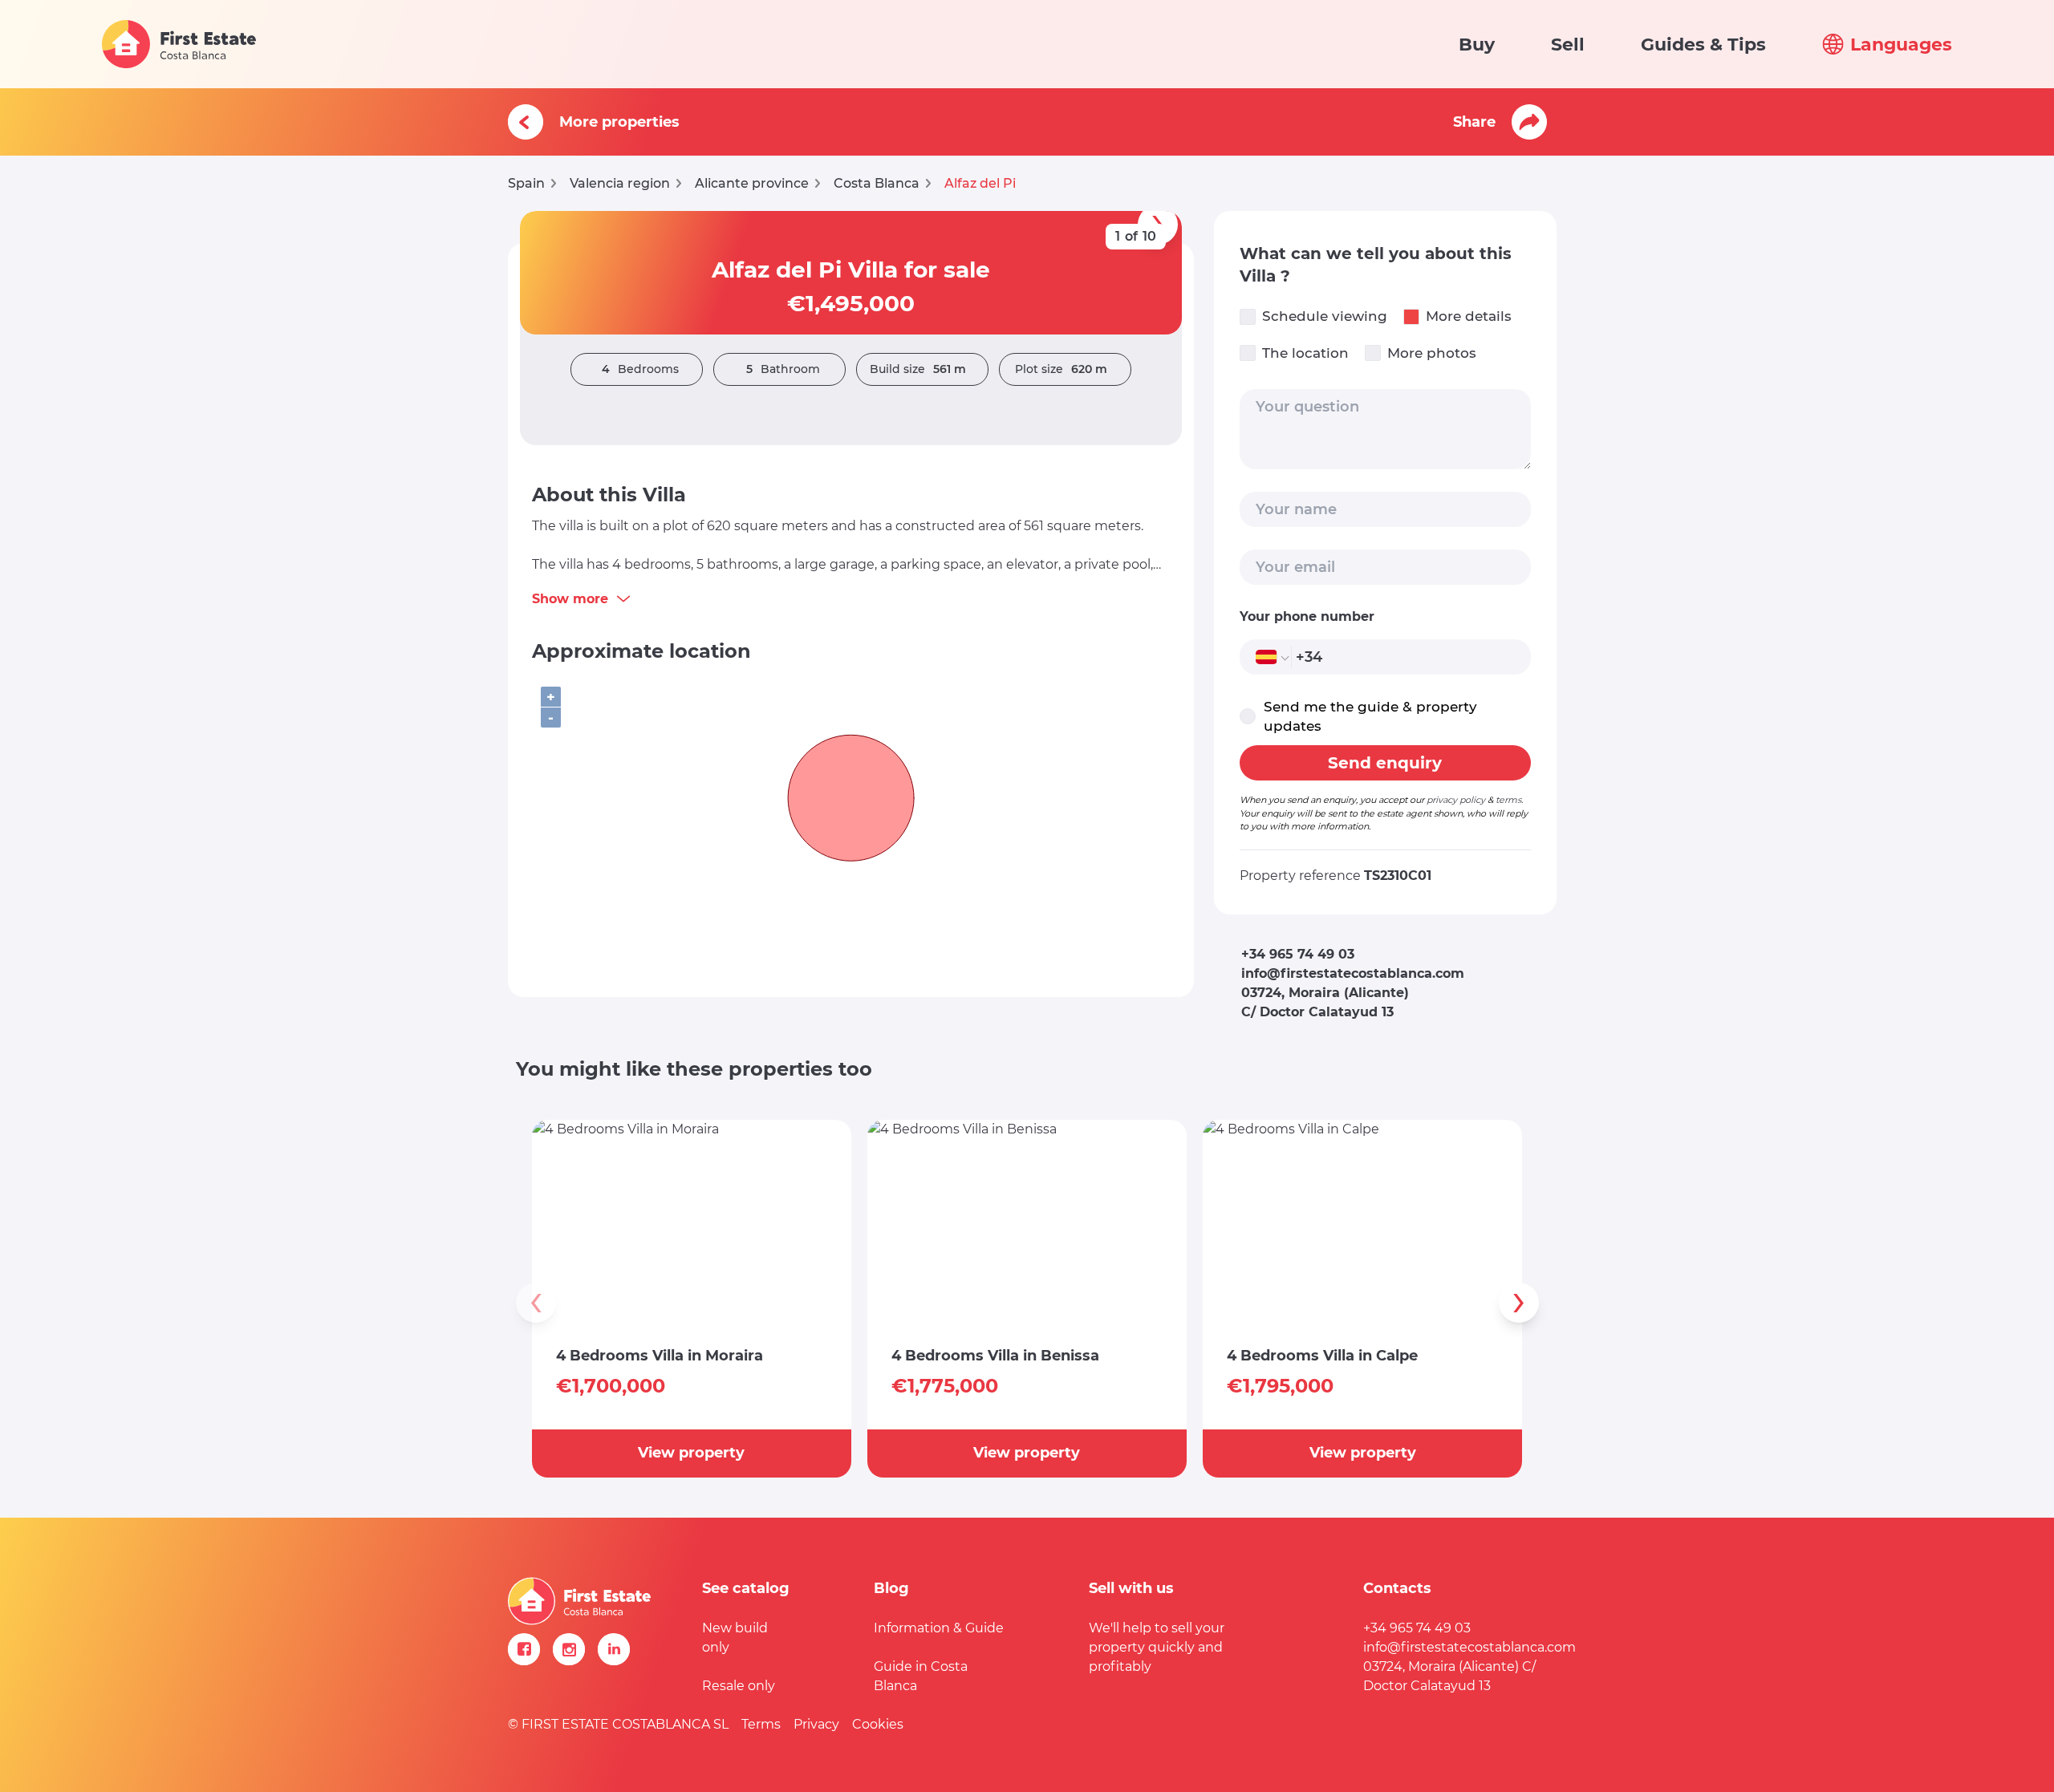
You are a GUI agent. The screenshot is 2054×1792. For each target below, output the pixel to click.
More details (1469, 316)
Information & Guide (939, 1628)
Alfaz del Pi (980, 183)
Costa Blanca (877, 183)
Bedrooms (640, 369)
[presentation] (536, 1303)
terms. (1509, 800)
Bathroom (783, 369)
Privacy (816, 1724)
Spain (526, 183)
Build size (918, 369)
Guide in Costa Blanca (921, 1676)
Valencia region (620, 183)
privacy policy (1456, 800)
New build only (735, 1638)
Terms (761, 1724)
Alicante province (752, 183)
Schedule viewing (1325, 316)
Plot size (1061, 369)
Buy (1477, 45)
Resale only (739, 1686)
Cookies (878, 1724)
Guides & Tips (1703, 45)
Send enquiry (1385, 763)
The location (1305, 353)
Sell (1568, 45)
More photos (1432, 353)
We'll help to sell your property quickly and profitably (1157, 1647)
